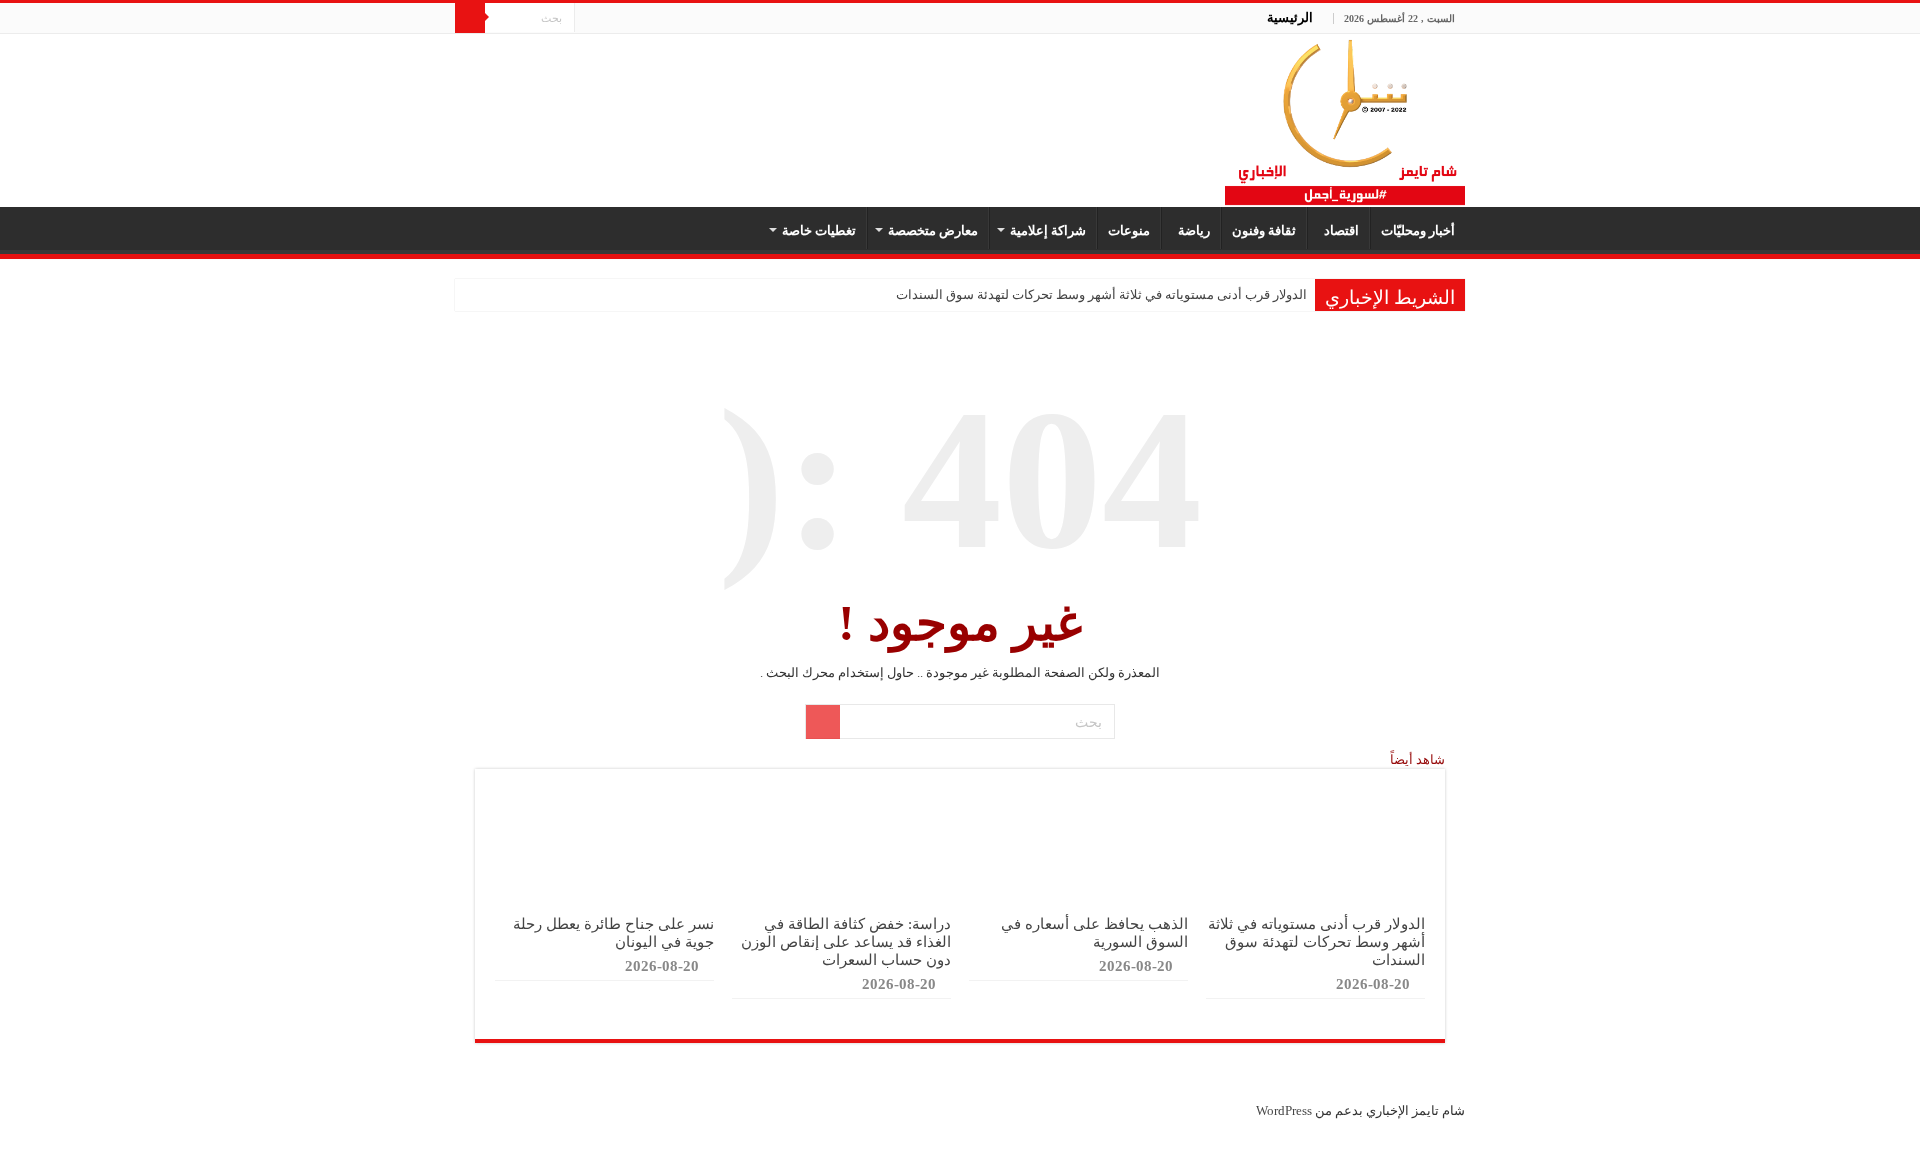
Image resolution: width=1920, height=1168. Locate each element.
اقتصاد (1338, 230)
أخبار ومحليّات (1418, 230)
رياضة (1191, 230)
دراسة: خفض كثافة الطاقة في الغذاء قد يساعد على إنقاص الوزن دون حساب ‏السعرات (846, 941)
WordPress (1284, 1110)
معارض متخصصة (933, 230)
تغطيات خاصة (819, 230)
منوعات (1129, 230)
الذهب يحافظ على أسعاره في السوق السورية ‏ (1094, 932)
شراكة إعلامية (1048, 230)
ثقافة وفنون (1264, 230)
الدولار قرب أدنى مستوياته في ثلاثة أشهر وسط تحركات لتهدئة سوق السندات (1101, 294)
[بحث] (470, 18)
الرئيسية (1290, 17)
